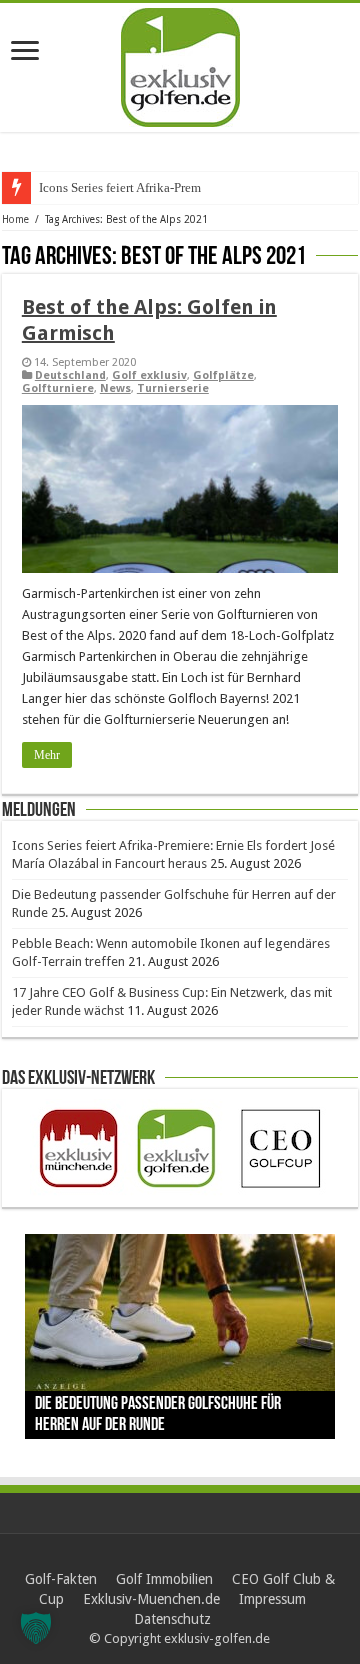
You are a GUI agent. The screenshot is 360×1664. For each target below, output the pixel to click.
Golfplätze (223, 375)
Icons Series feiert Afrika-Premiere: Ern (143, 187)
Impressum (272, 1599)
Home (15, 219)
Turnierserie (173, 388)
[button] (36, 1628)
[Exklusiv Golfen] (180, 64)
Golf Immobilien (164, 1579)
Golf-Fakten (61, 1579)
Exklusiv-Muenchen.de (151, 1599)
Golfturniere (58, 388)
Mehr (47, 755)
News (115, 388)
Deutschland (70, 375)
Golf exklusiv (149, 375)
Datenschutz (172, 1619)
